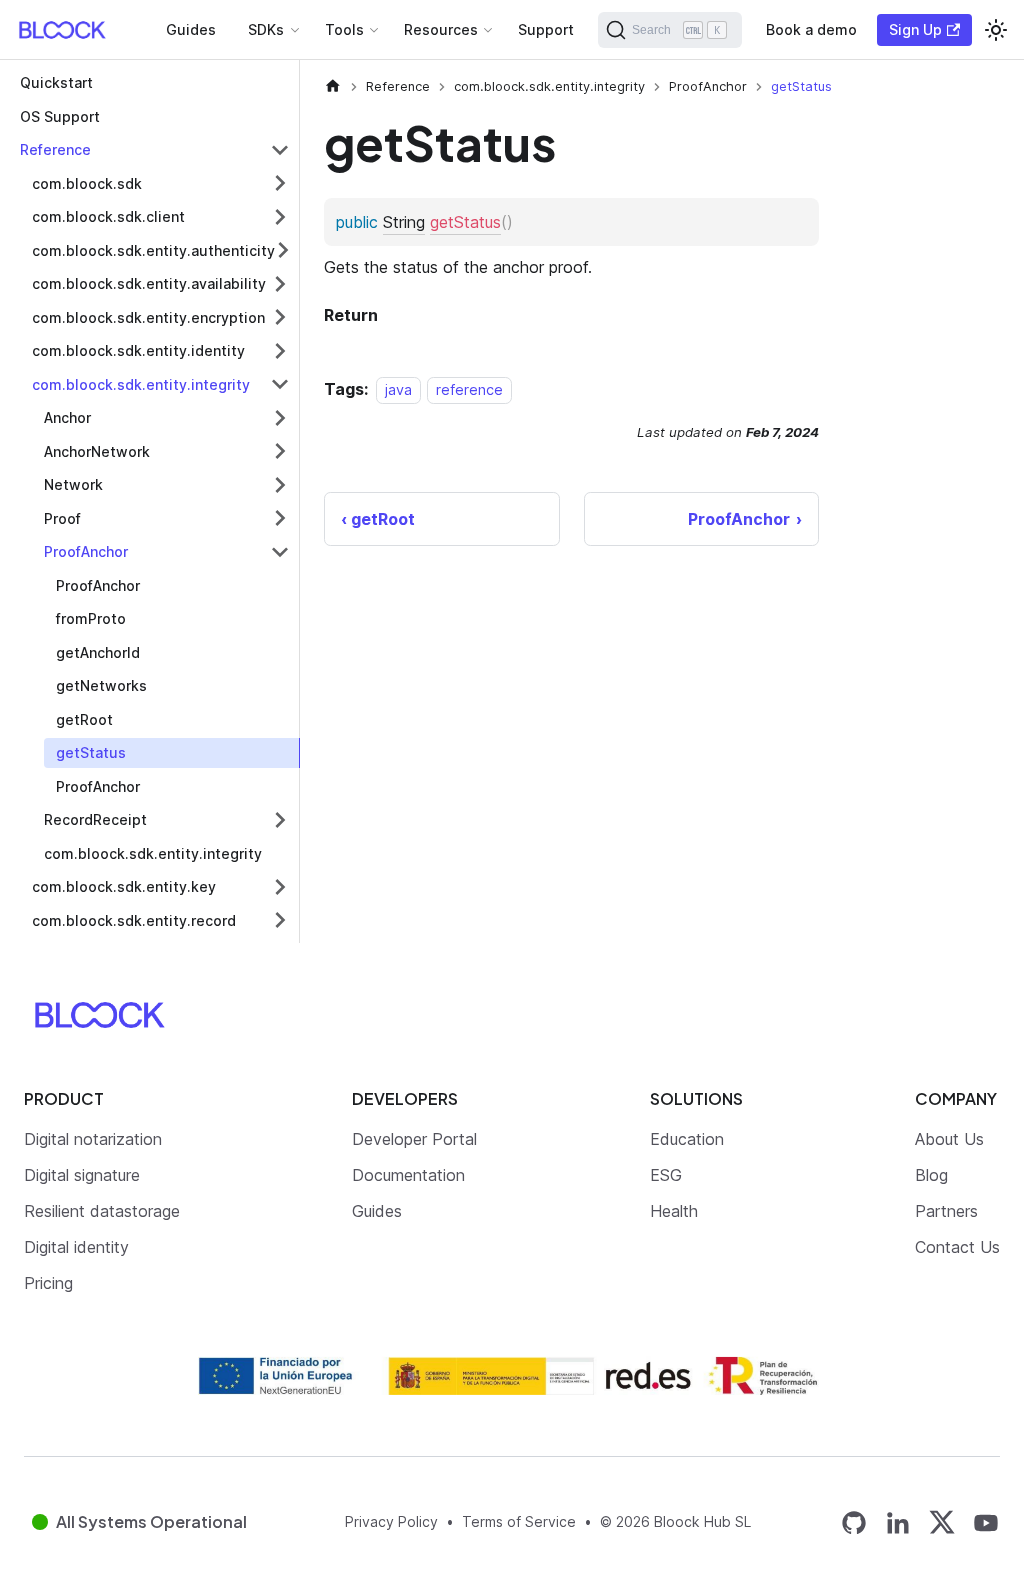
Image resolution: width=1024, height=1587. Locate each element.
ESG (666, 1175)
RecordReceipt (95, 819)
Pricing (48, 1283)
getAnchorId (98, 652)
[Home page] (333, 86)
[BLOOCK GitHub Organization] (854, 1522)
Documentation (408, 1175)
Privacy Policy (391, 1521)
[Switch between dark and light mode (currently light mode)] (996, 30)
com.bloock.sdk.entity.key (124, 886)
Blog (931, 1175)
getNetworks (101, 685)
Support (546, 29)
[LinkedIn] (898, 1522)
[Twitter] (942, 1522)
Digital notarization (93, 1139)
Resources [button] (441, 29)
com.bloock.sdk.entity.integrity (141, 384)
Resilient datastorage (102, 1211)
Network (73, 484)
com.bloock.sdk (87, 183)
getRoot (84, 719)
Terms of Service (519, 1521)
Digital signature (82, 1175)
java (398, 389)
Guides (191, 29)
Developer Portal (414, 1139)
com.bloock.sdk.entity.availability (149, 283)
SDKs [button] (266, 29)
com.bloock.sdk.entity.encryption (148, 317)
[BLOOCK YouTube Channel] (986, 1522)
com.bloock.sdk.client (108, 216)
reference (469, 389)
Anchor (67, 417)
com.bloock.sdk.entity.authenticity (153, 250)
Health (674, 1211)
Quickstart (56, 82)
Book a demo (811, 29)
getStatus (91, 752)
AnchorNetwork (97, 451)
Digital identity (76, 1247)
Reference (55, 149)
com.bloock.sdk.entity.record (134, 920)
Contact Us (957, 1247)
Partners (946, 1211)
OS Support (60, 116)
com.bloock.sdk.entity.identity (138, 350)
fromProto (91, 618)
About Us (949, 1139)
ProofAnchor (86, 551)
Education (687, 1139)
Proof (62, 518)
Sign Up (915, 29)
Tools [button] (344, 29)
